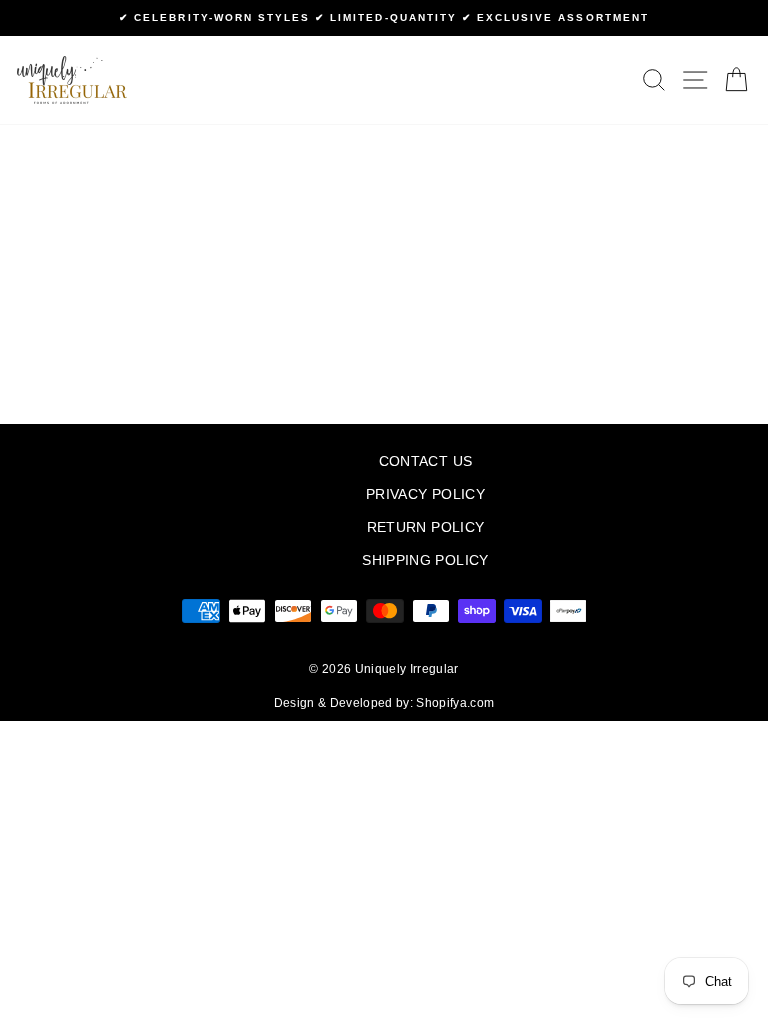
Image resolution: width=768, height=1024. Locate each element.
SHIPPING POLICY (425, 560)
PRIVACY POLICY (425, 494)
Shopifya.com (455, 703)
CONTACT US (425, 461)
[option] (384, 18)
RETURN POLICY (425, 527)
